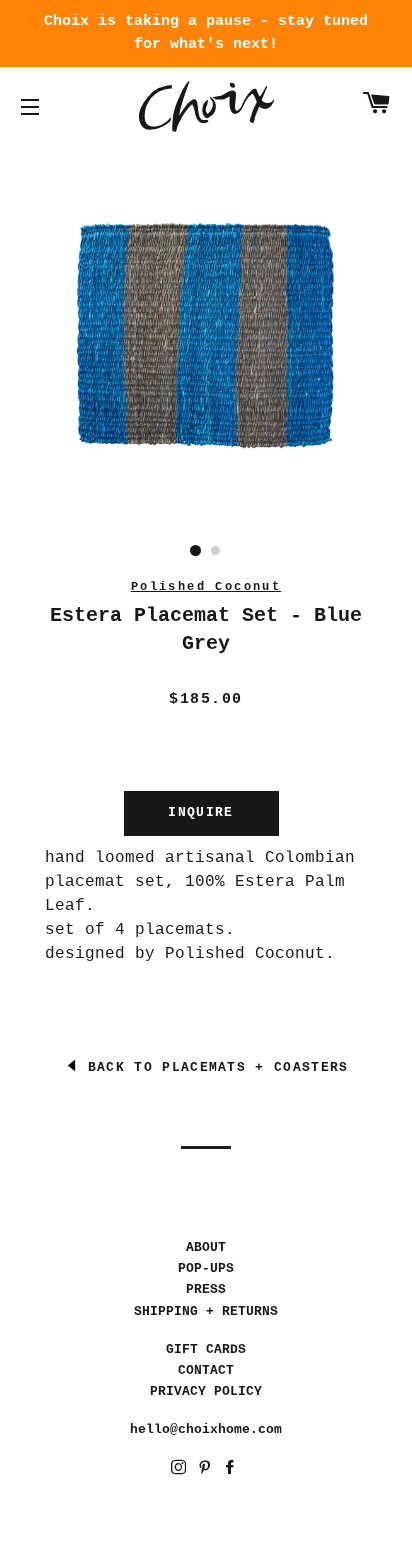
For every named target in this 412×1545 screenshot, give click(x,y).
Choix (206, 106)
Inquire (200, 812)
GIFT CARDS (206, 1349)
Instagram (180, 1470)
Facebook (231, 1470)
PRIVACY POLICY (206, 1391)
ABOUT (206, 1247)
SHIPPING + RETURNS (206, 1311)
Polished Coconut (206, 587)
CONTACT (206, 1370)
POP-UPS (206, 1268)
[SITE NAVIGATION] (30, 107)
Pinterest (206, 1470)
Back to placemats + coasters (214, 1067)
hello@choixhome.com (206, 1429)
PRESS (206, 1289)
